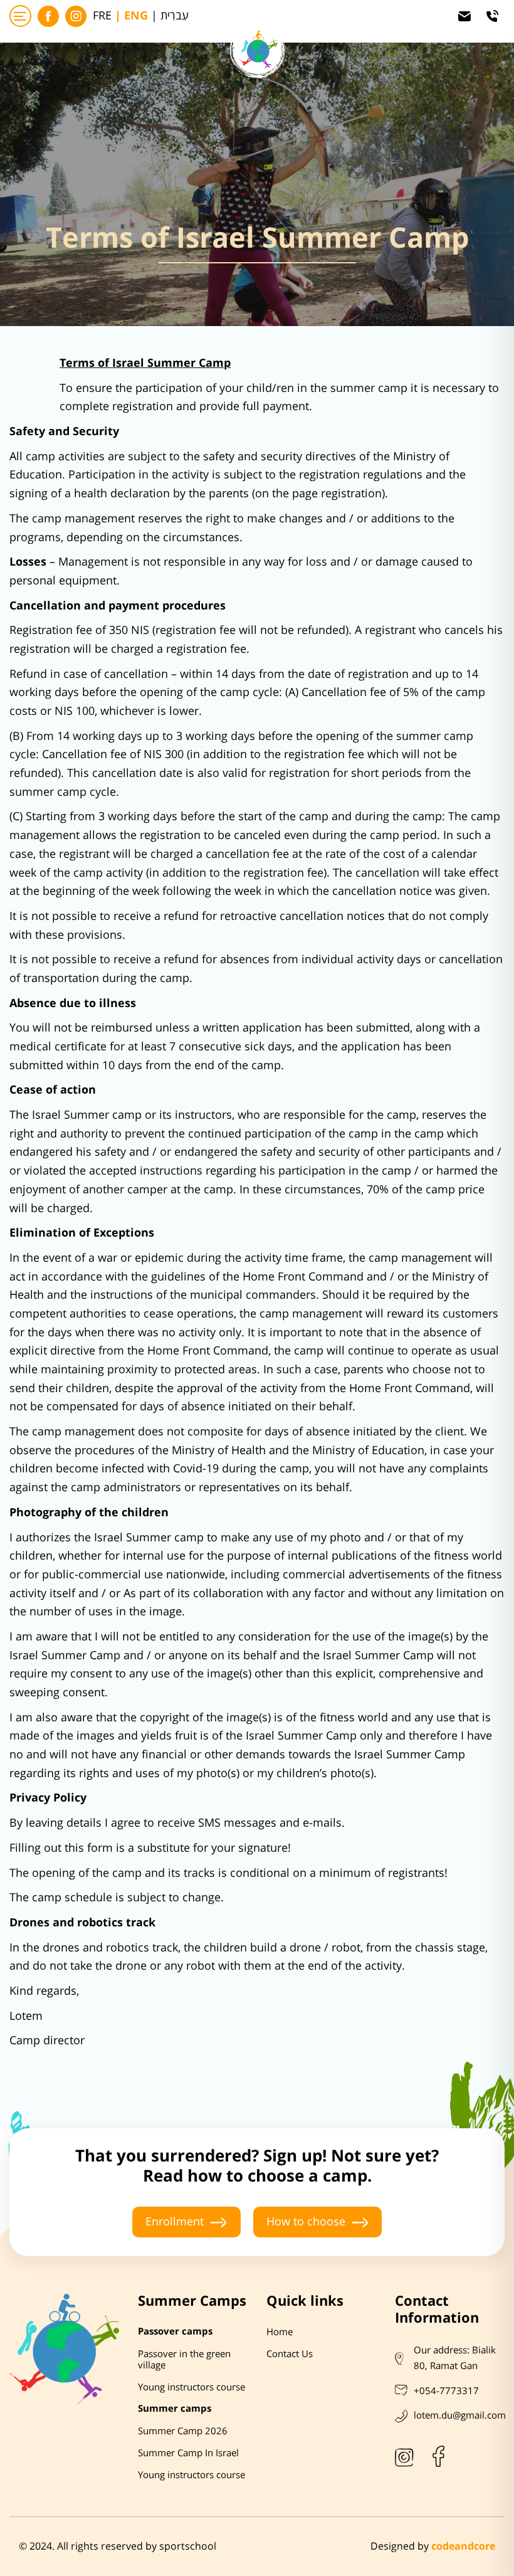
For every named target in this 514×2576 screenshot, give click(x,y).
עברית (32, 361)
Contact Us (290, 2354)
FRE (102, 16)
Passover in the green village (184, 2360)
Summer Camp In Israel (188, 2453)
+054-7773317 (446, 2391)
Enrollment (175, 2222)
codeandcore (463, 2547)
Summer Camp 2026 (183, 2431)
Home (280, 2332)
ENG (136, 16)
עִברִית (175, 16)
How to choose (306, 2222)
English (32, 375)
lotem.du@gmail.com (460, 2415)
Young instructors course (191, 2387)
